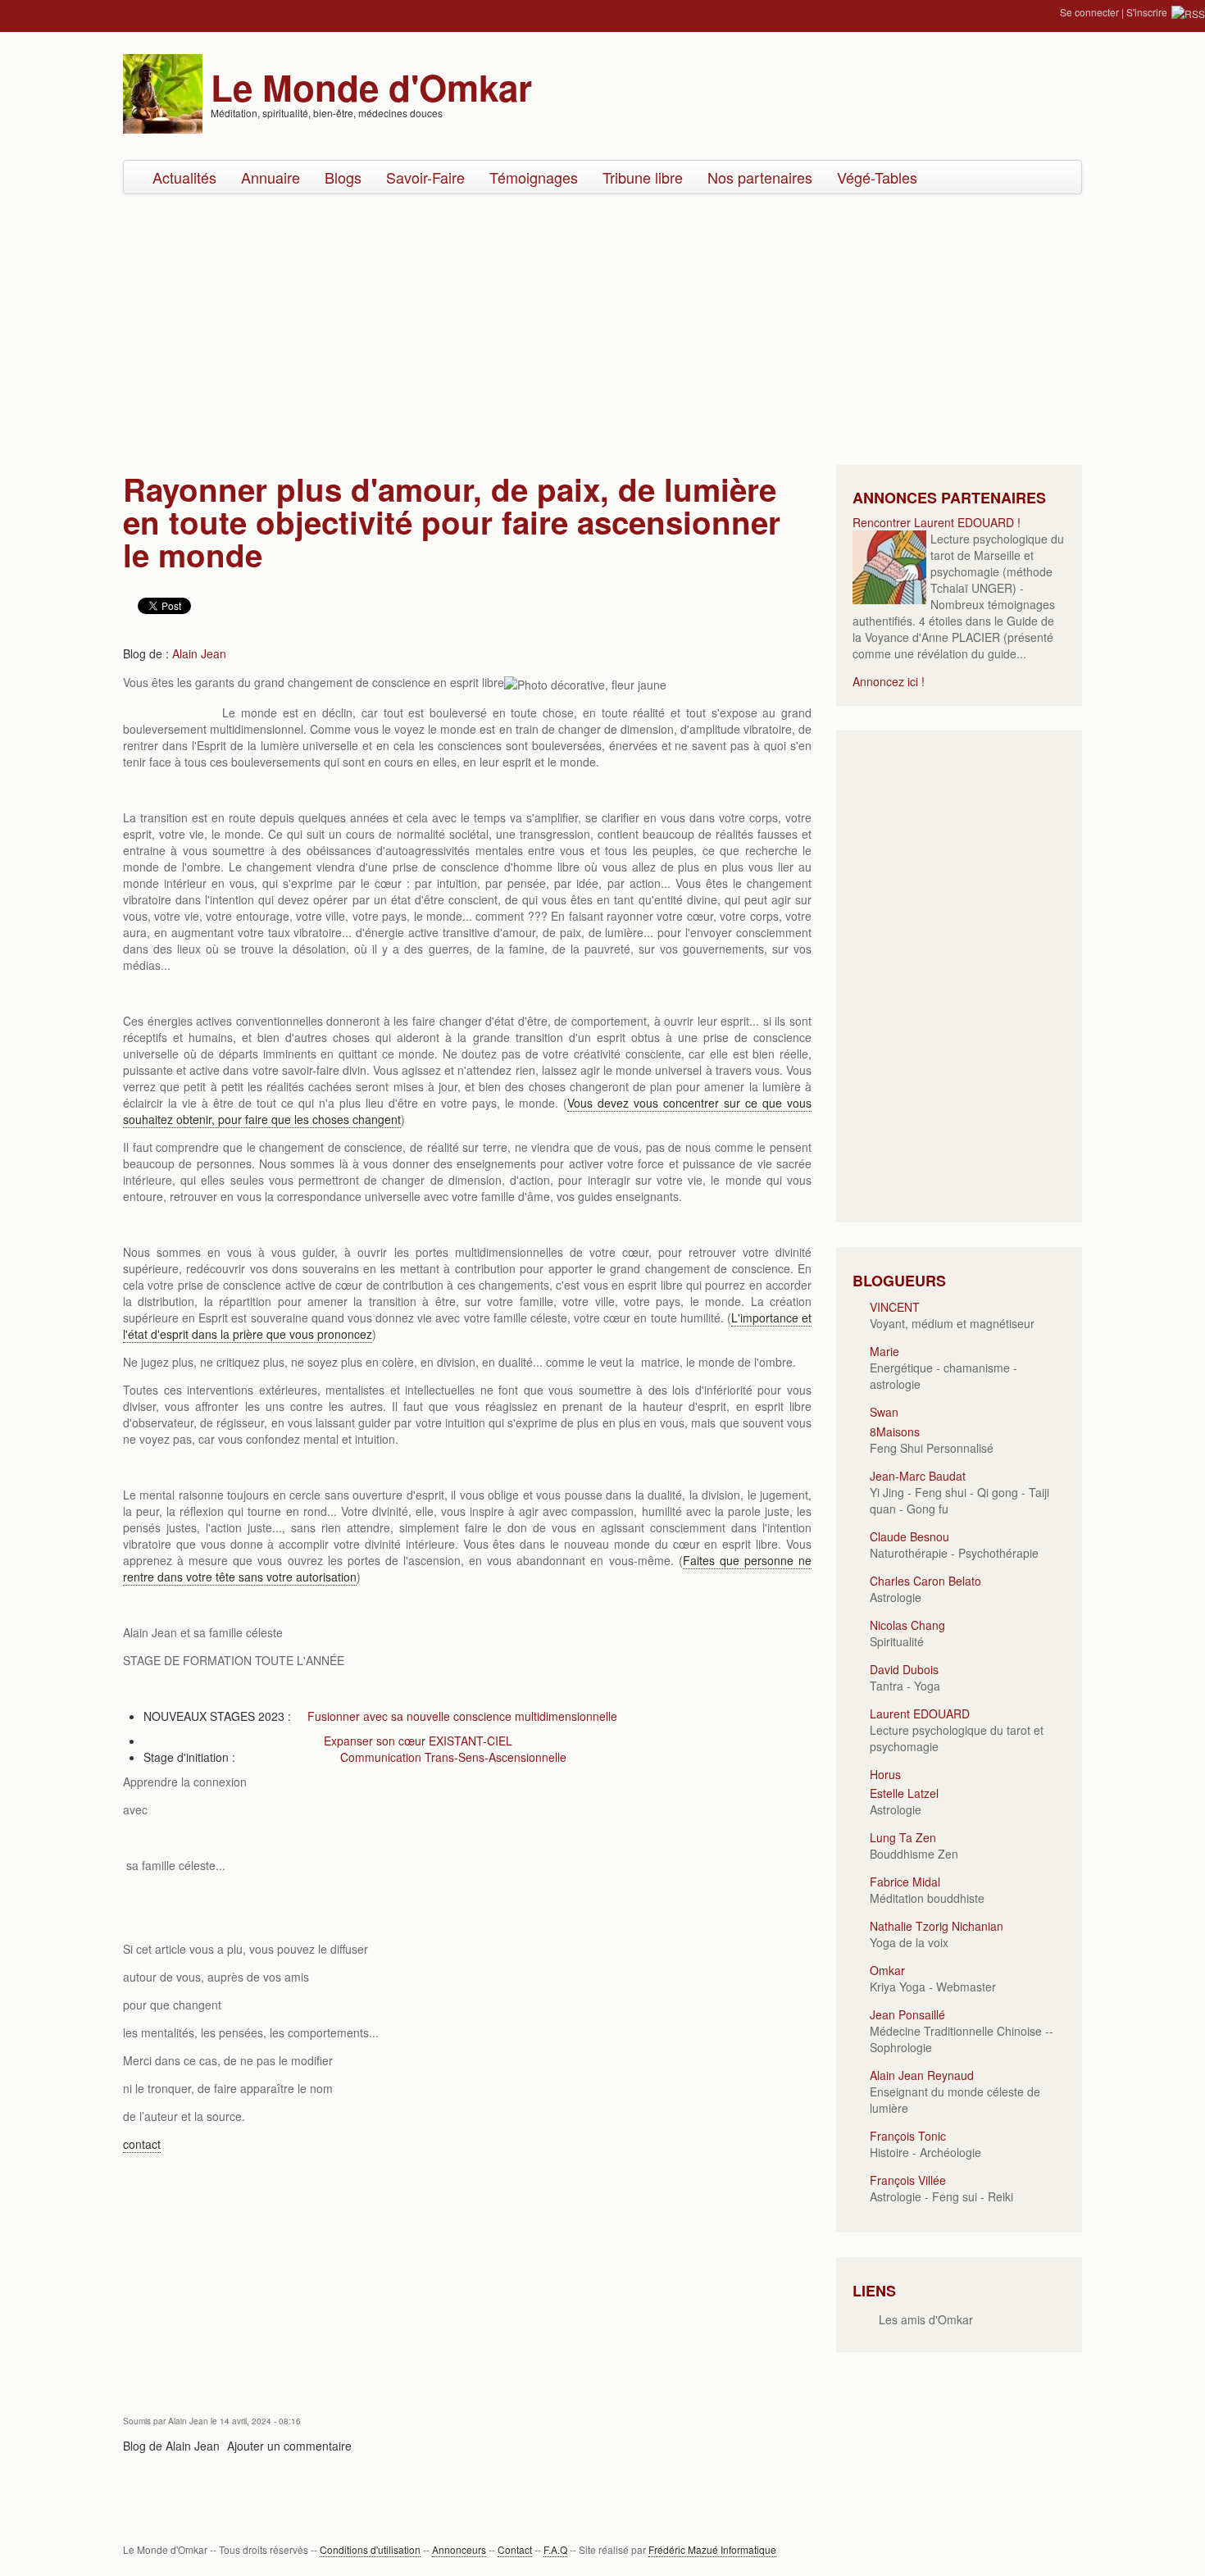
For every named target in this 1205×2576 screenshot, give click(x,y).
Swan (884, 1412)
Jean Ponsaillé (907, 2014)
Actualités (184, 177)
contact (142, 2144)
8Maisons (895, 1431)
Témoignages (534, 177)
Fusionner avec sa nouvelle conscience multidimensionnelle (462, 1716)
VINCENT (895, 1307)
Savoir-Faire (425, 177)
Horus (885, 1774)
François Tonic (908, 2136)
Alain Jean (199, 653)
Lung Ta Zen (903, 1837)
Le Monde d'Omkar (371, 87)
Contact (515, 2549)
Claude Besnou (909, 1536)
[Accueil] (163, 92)
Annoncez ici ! (889, 681)
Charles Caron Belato (925, 1581)
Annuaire (271, 177)
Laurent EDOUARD (920, 1714)
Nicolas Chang (907, 1625)
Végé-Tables (877, 177)
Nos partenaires (760, 177)
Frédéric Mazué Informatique (712, 2549)
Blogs (343, 177)
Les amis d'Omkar (926, 2319)
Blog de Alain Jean (171, 2446)
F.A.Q (555, 2549)
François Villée (908, 2180)
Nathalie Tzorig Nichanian (937, 1926)
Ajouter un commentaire (289, 2446)
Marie (884, 1351)
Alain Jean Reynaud (922, 2075)
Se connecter (1089, 12)
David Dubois (904, 1669)
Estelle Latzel (904, 1793)
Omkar (887, 1970)
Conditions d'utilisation (370, 2549)
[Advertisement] (602, 325)
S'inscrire (1147, 12)
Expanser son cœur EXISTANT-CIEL (418, 1741)
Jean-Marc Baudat (918, 1476)
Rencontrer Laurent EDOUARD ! (937, 522)
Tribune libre (643, 177)
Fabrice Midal (905, 1882)
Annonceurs (459, 2549)
